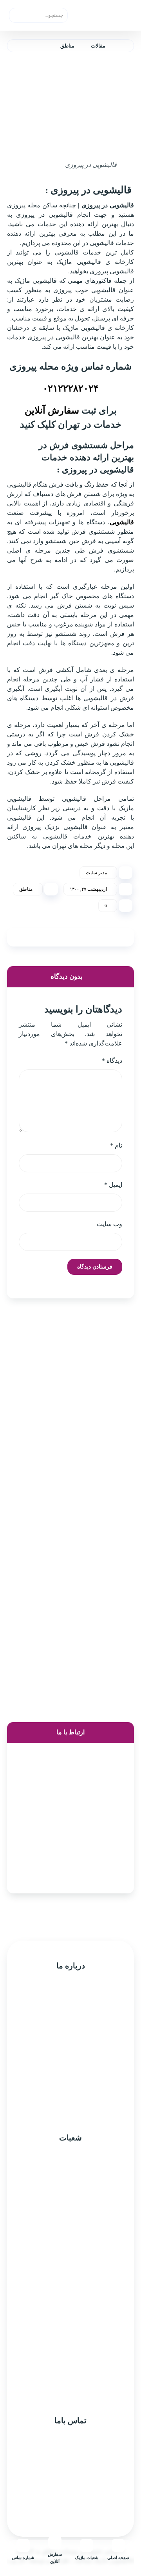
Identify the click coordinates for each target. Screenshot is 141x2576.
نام (116, 1145)
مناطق (26, 889)
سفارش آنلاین (52, 410)
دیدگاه (112, 1061)
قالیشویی (122, 522)
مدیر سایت (96, 873)
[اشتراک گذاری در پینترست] (80, 937)
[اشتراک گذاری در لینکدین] (41, 937)
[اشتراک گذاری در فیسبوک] (120, 937)
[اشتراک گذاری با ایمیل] (21, 937)
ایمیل (113, 1185)
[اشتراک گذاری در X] (100, 937)
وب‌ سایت (109, 1224)
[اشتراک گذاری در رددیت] (61, 937)
